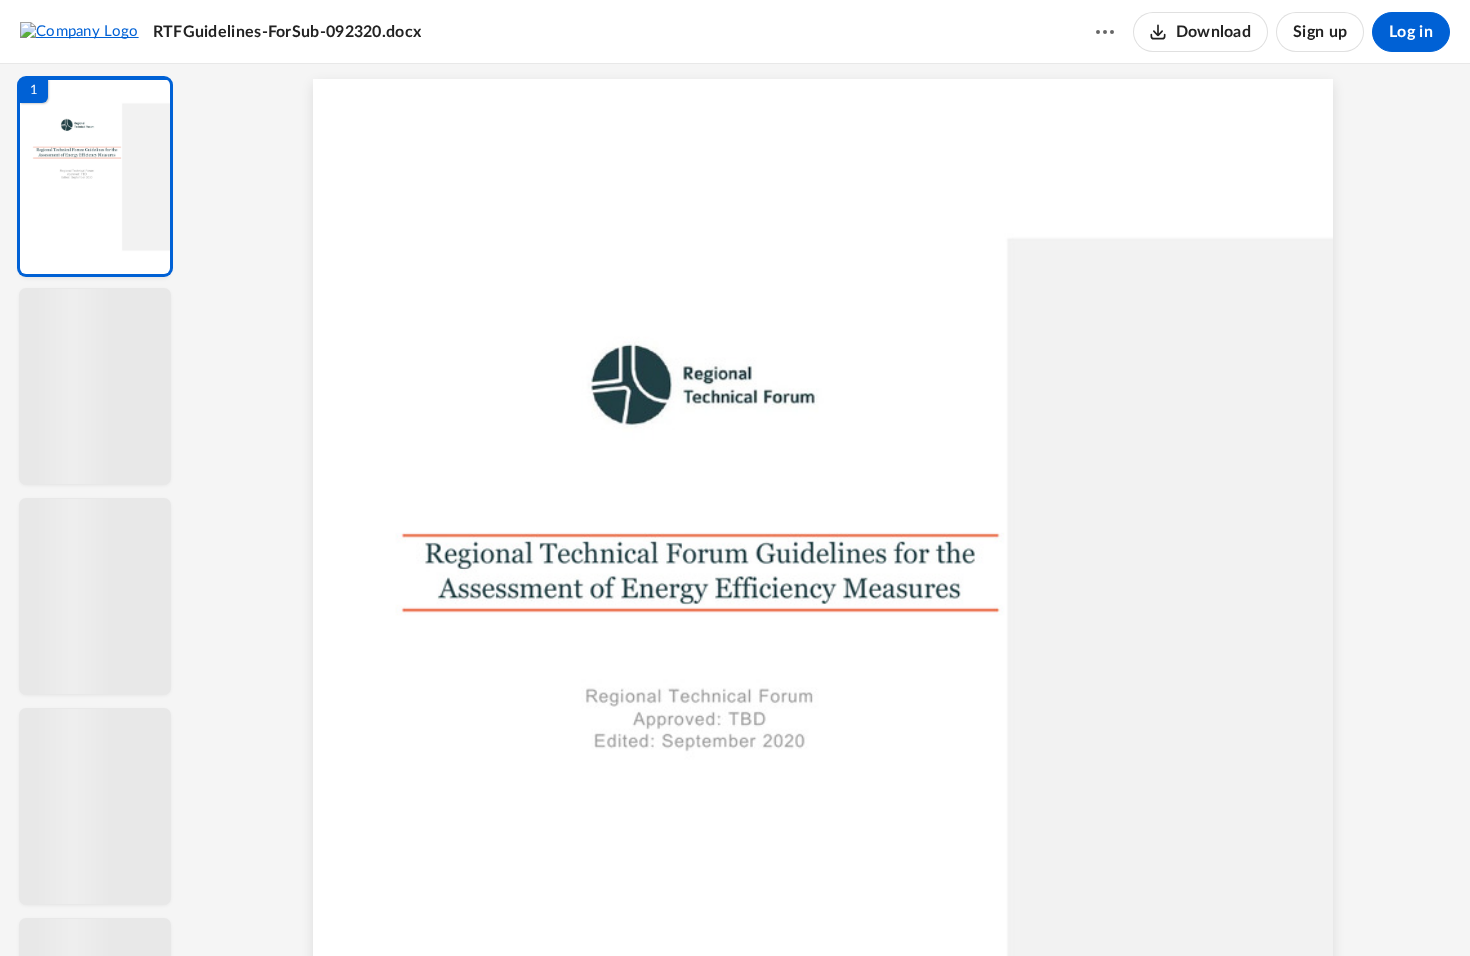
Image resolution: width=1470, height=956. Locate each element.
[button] (95, 176)
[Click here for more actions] (1105, 32)
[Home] (79, 31)
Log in (1411, 32)
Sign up (1320, 32)
